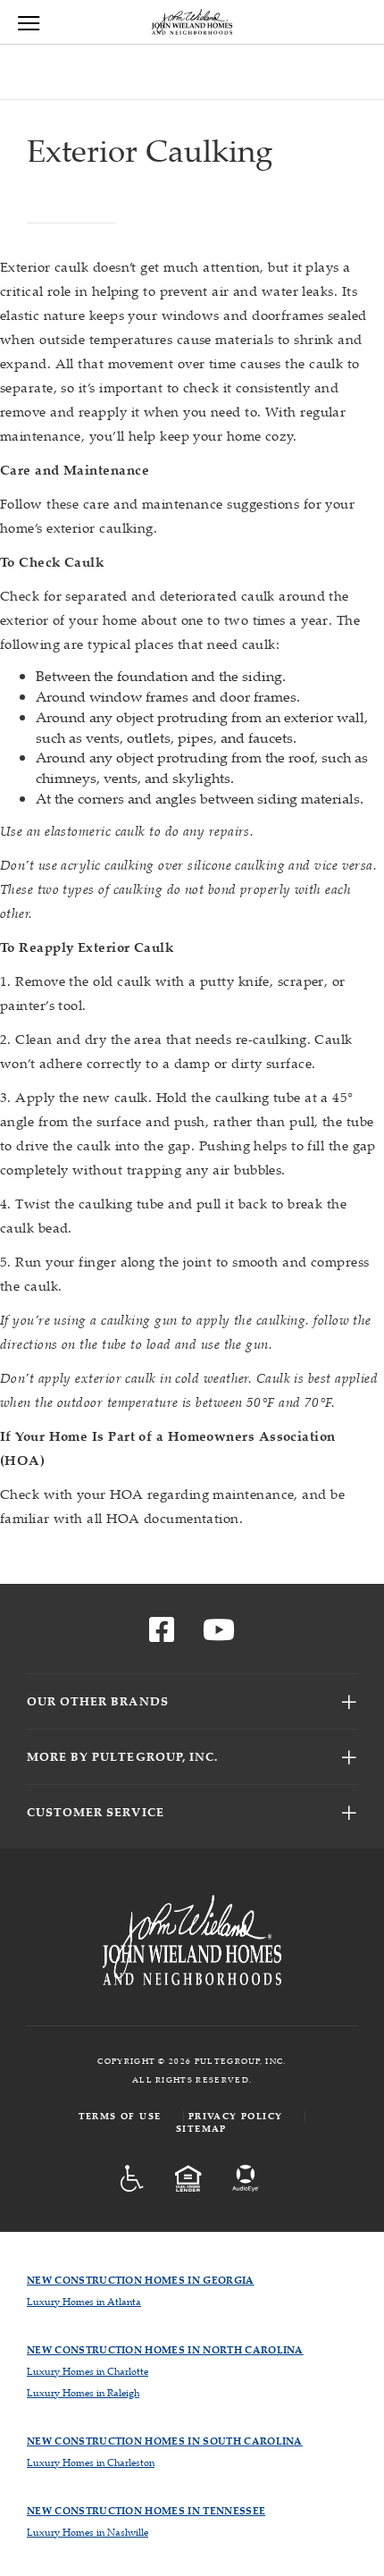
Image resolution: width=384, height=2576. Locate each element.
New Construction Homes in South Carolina (165, 2441)
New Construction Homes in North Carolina (165, 2349)
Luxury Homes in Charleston (91, 2462)
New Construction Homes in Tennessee (146, 2510)
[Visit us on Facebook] (162, 1635)
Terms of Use (120, 2116)
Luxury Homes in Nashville (88, 2532)
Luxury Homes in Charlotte (88, 2371)
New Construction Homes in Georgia (141, 2280)
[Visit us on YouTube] (219, 1635)
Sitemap (201, 2129)
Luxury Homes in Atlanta (84, 2301)
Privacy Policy (236, 2116)
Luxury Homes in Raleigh (83, 2392)
